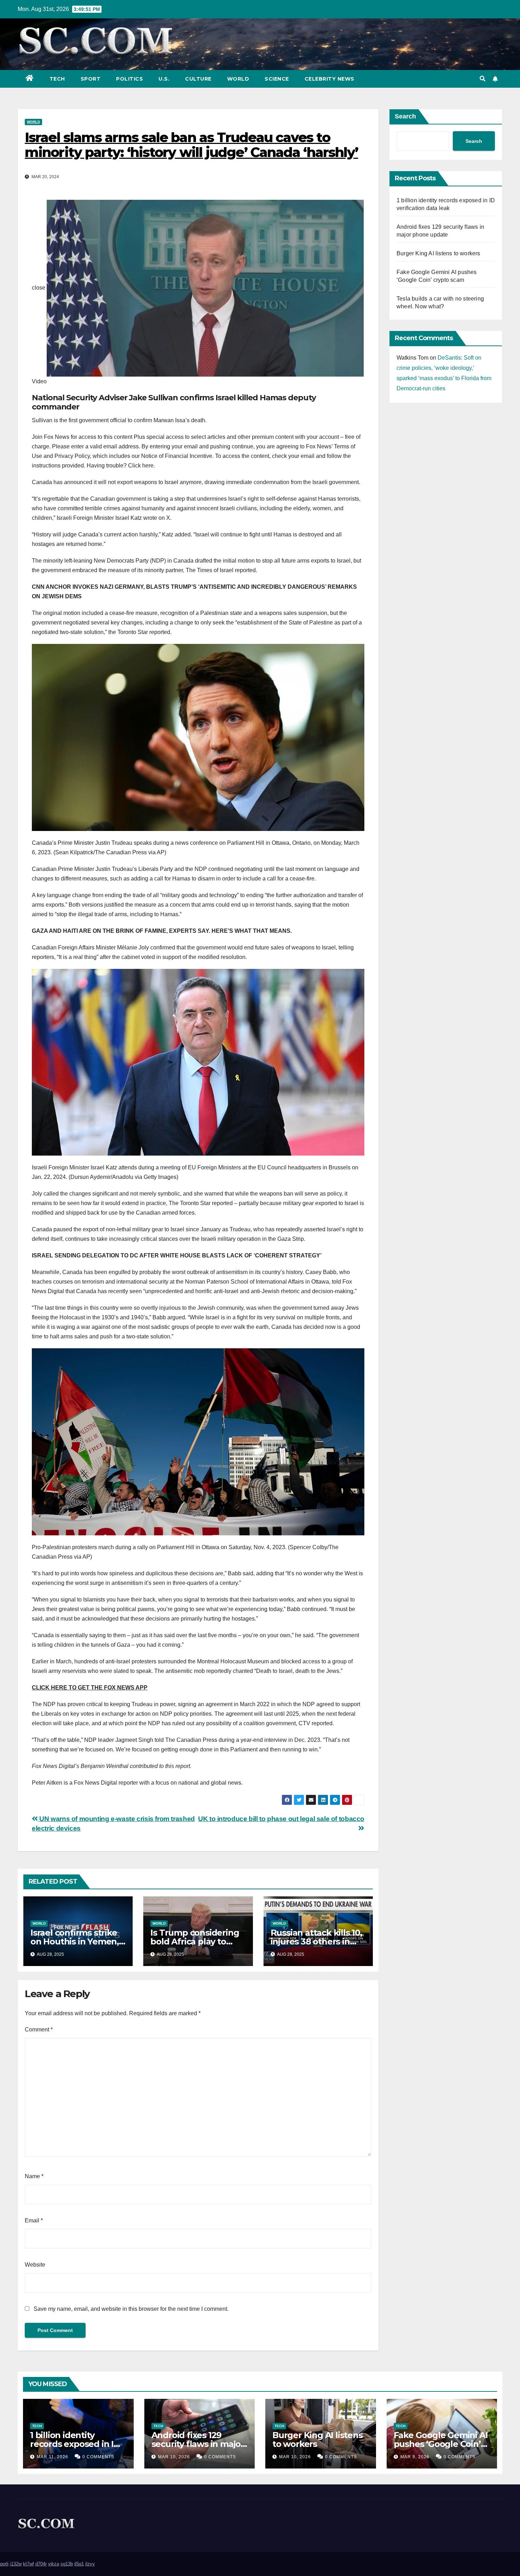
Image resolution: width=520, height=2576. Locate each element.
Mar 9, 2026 (415, 2457)
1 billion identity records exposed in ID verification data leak (75, 2444)
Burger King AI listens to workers (438, 253)
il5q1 (79, 2564)
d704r (41, 2564)
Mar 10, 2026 (174, 2457)
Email (34, 2220)
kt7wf (28, 2564)
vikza (54, 2564)
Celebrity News (330, 79)
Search (405, 116)
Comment (39, 2030)
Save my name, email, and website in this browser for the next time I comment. (131, 2309)
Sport (91, 79)
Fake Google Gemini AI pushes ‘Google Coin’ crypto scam (441, 2444)
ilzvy (90, 2564)
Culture (198, 79)
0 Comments (98, 2457)
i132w (16, 2564)
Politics (129, 79)
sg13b (67, 2564)
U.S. (164, 79)
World (238, 79)
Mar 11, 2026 (53, 2457)
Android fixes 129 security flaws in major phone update (198, 2444)
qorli (4, 2564)
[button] (483, 79)
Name (34, 2176)
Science (277, 79)
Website (35, 2265)
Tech (57, 79)
